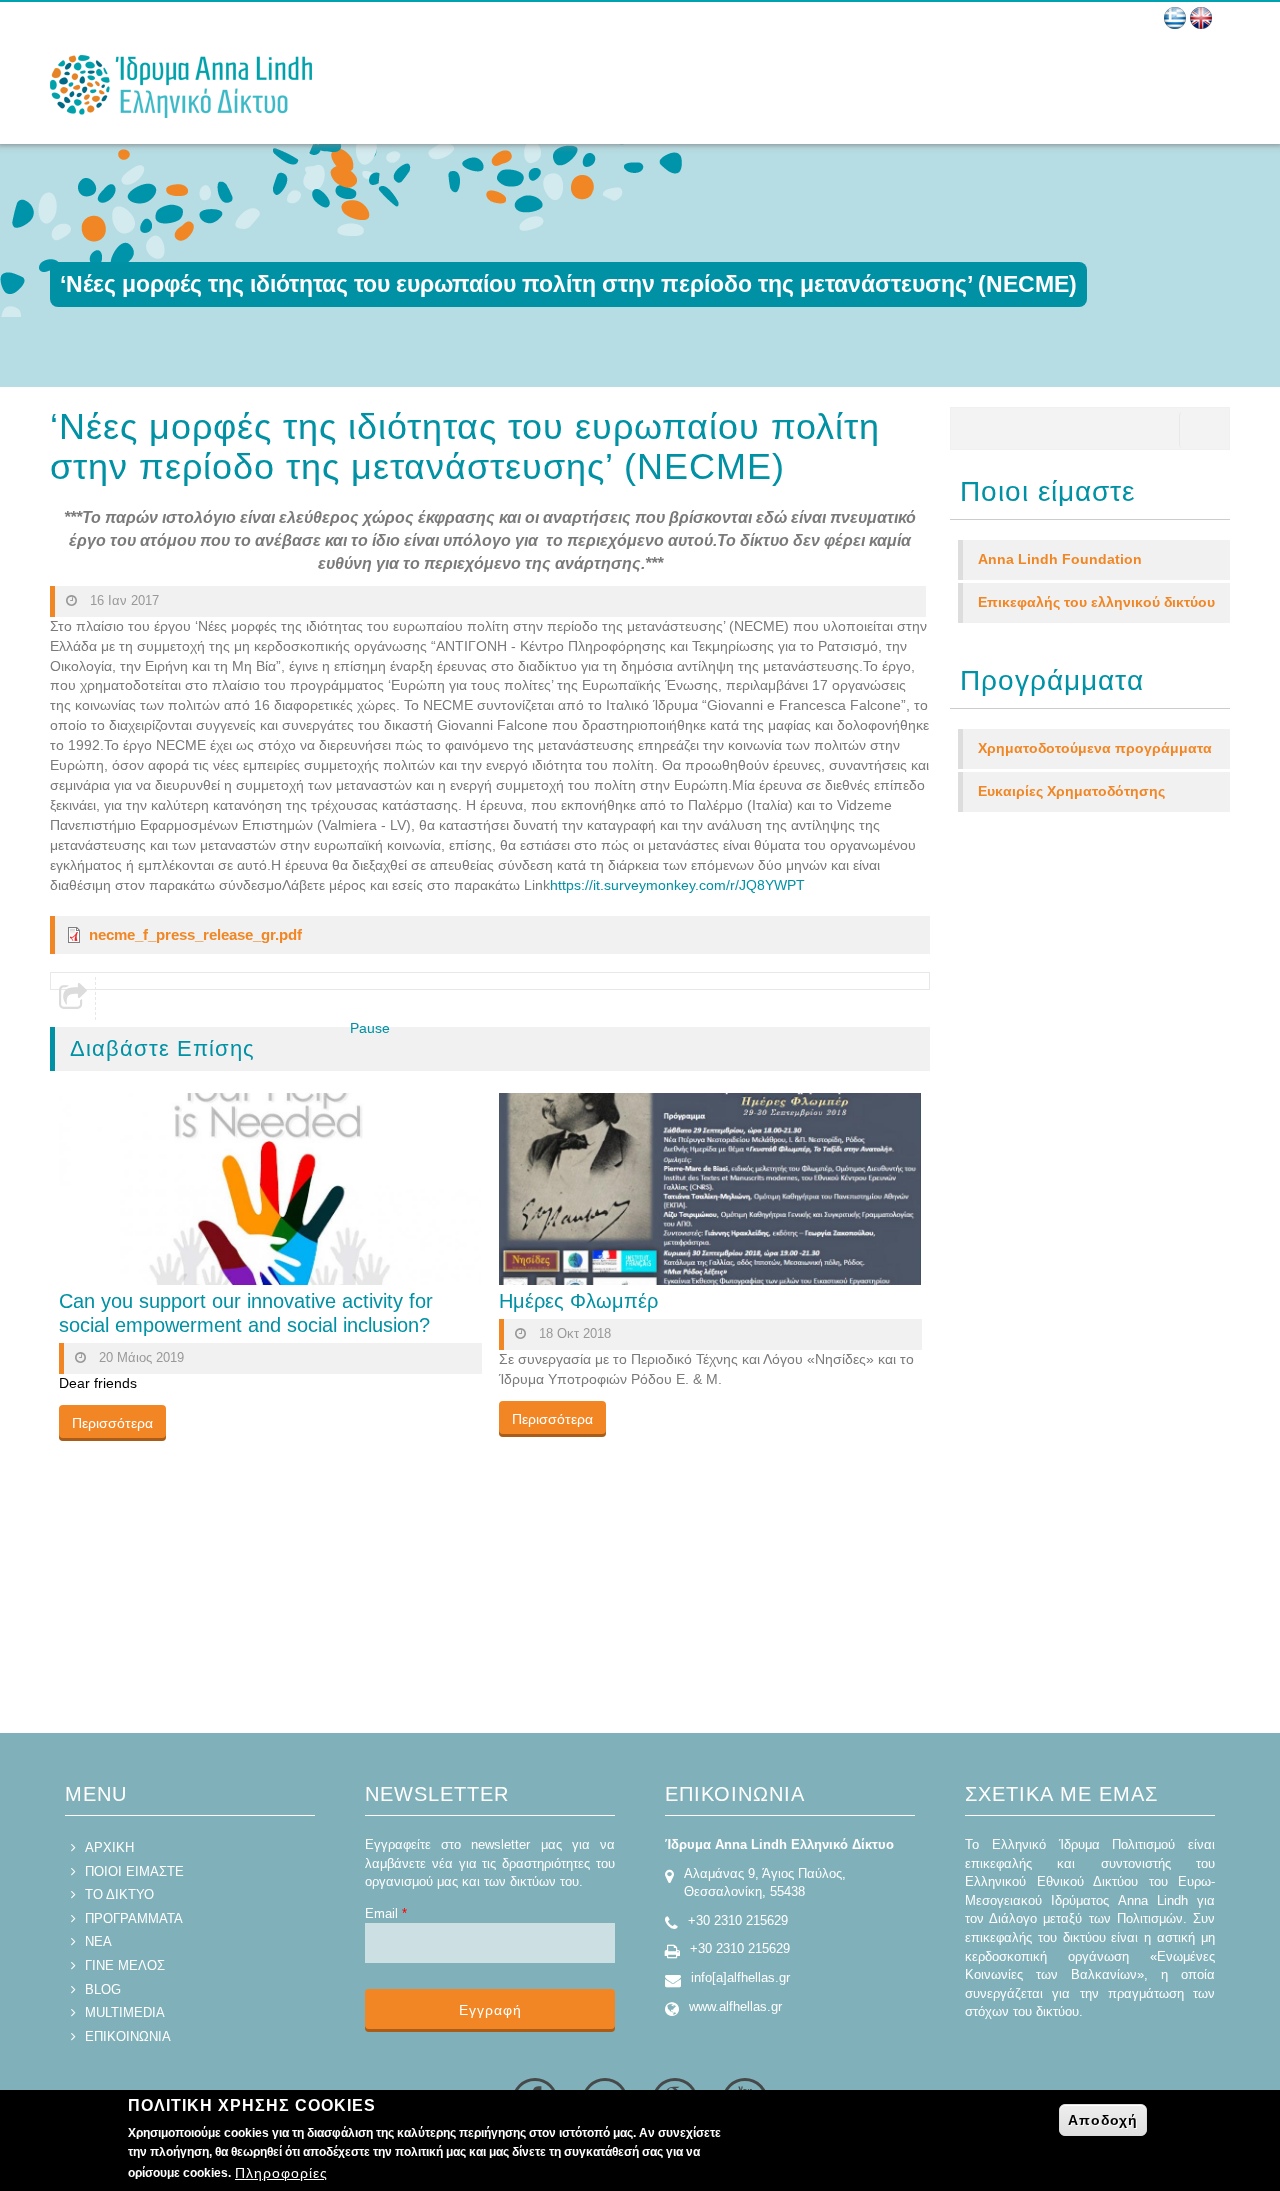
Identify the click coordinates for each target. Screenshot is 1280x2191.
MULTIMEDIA (125, 2012)
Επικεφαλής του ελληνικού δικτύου (1096, 602)
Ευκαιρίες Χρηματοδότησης (1071, 791)
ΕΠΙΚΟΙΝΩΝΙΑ (128, 2036)
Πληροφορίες (281, 2174)
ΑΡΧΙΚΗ (109, 1847)
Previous (323, 1048)
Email (386, 1913)
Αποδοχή (1103, 2120)
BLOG (103, 1989)
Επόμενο (409, 1048)
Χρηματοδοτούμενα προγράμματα (1095, 748)
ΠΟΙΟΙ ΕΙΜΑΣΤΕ (134, 1871)
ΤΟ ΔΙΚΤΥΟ (119, 1894)
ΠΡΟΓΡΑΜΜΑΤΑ (134, 1918)
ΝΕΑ (98, 1941)
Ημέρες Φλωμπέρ (578, 1301)
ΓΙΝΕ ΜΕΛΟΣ (125, 1965)
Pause (370, 1028)
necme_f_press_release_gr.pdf (195, 934)
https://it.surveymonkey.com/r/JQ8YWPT (677, 885)
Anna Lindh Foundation (1060, 559)
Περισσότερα (112, 1423)
